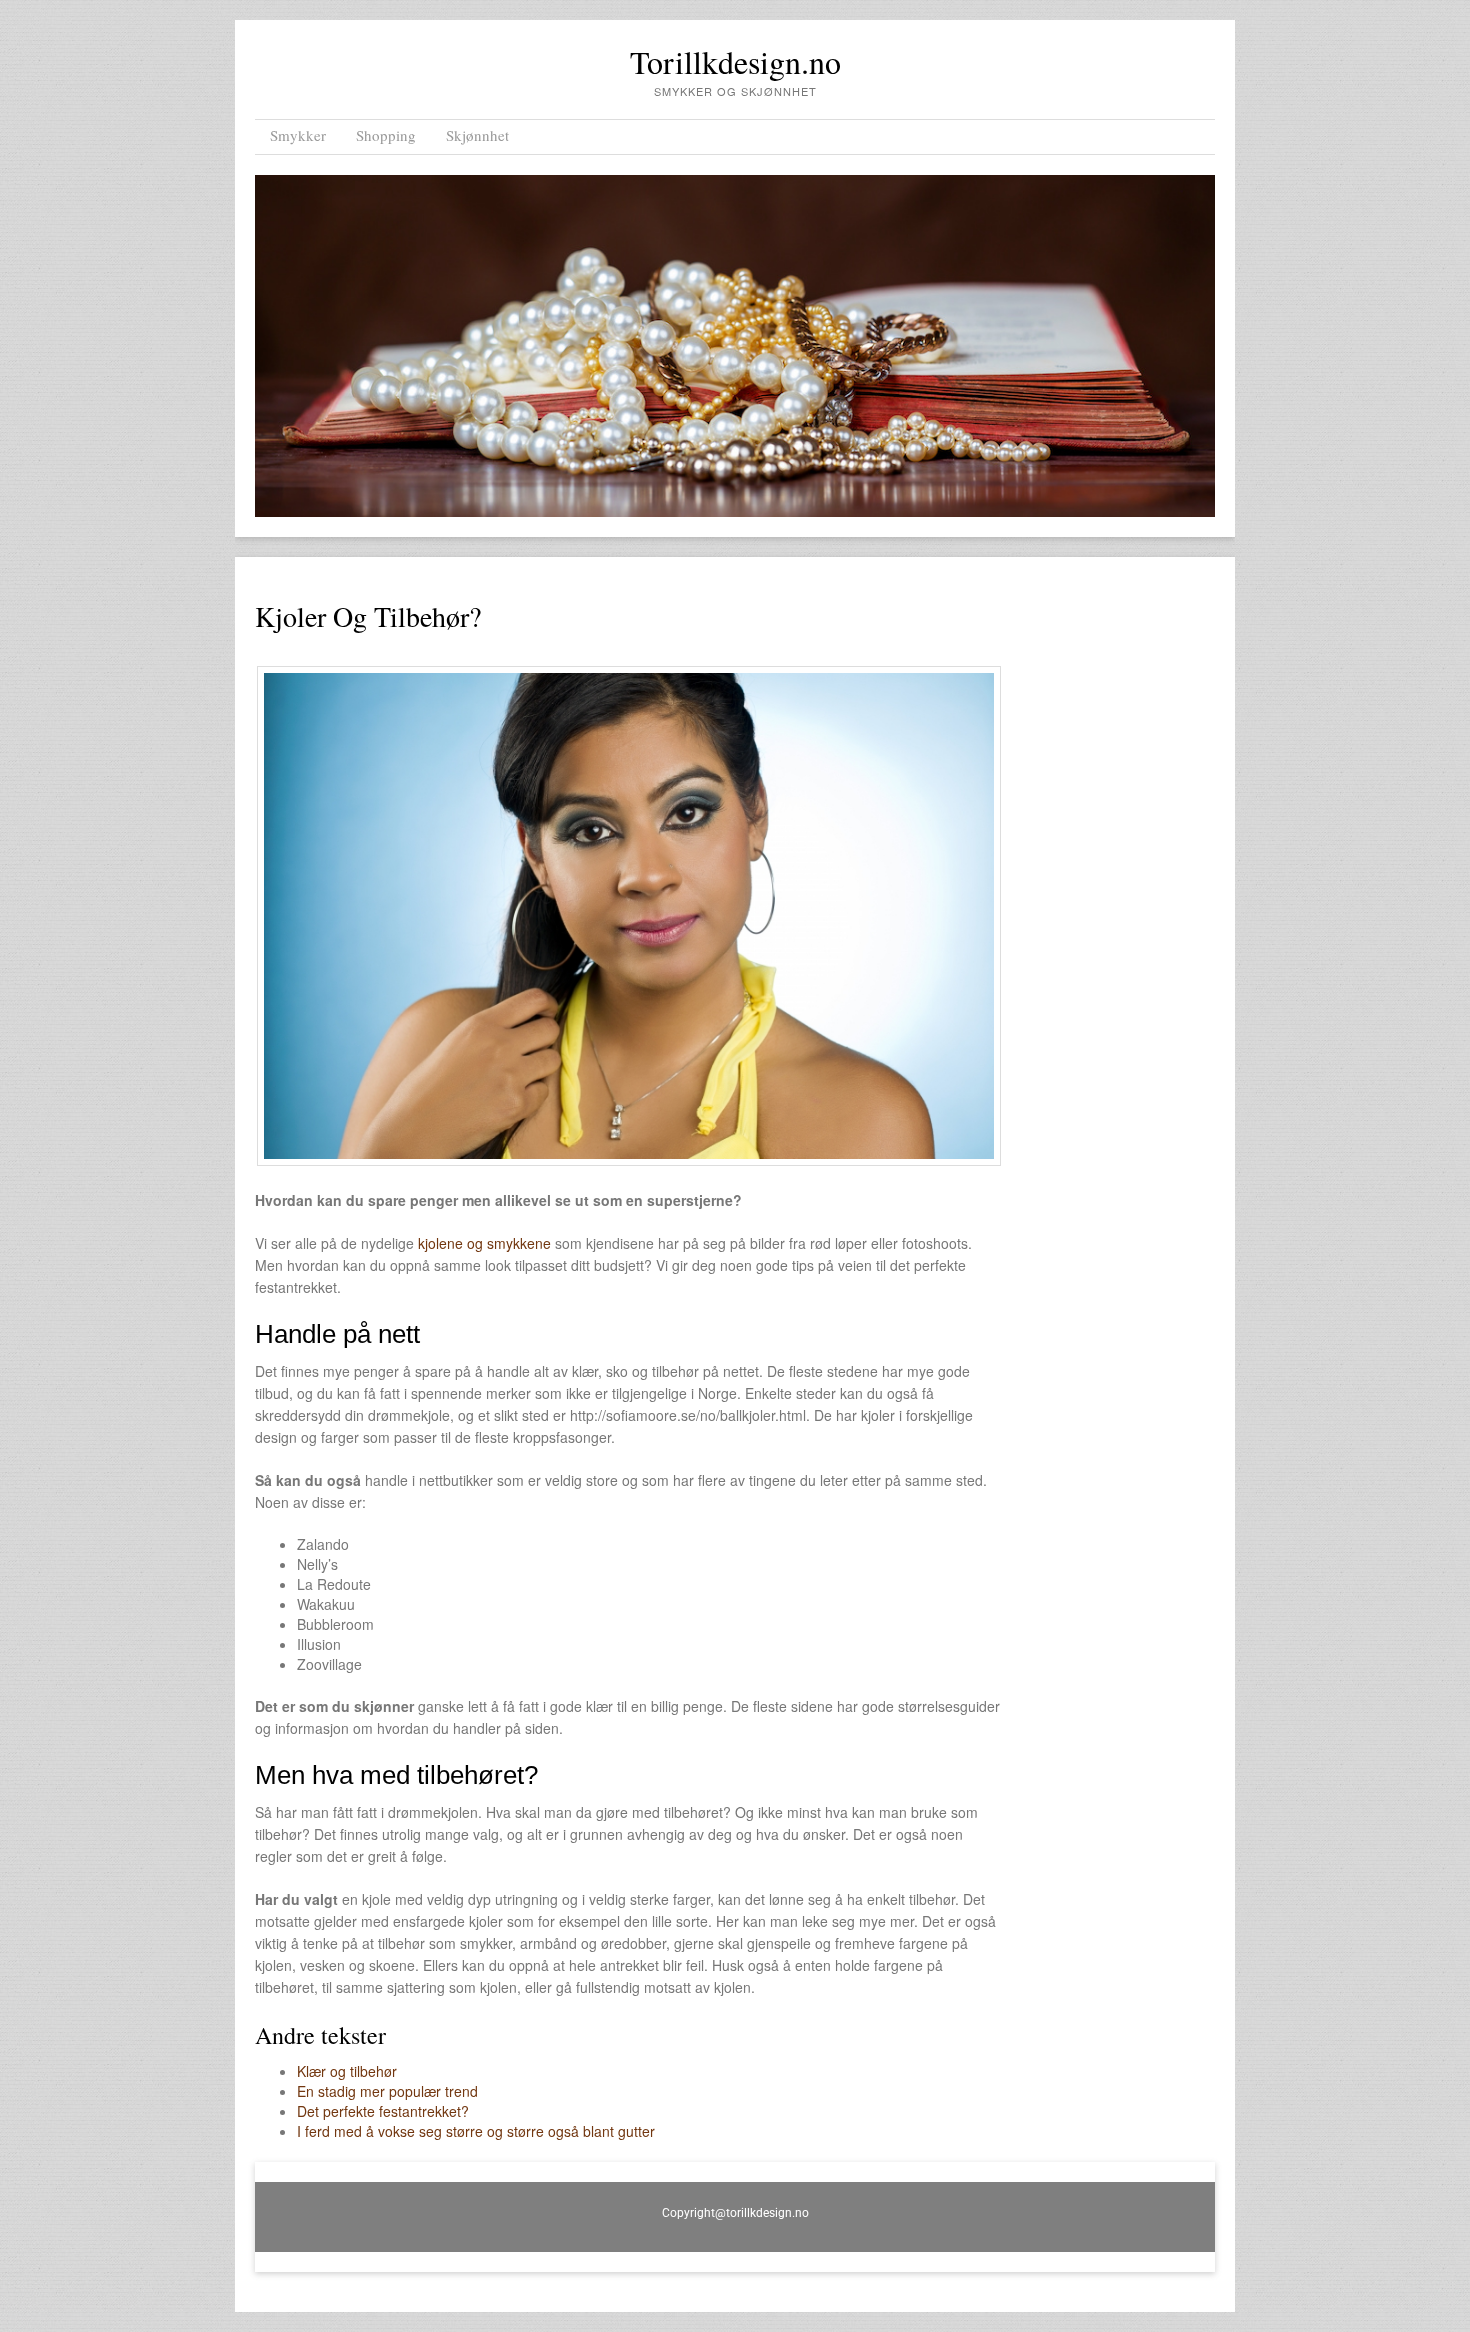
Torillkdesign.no (735, 61)
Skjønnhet (477, 135)
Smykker (298, 135)
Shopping (386, 135)
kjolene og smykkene (484, 1243)
